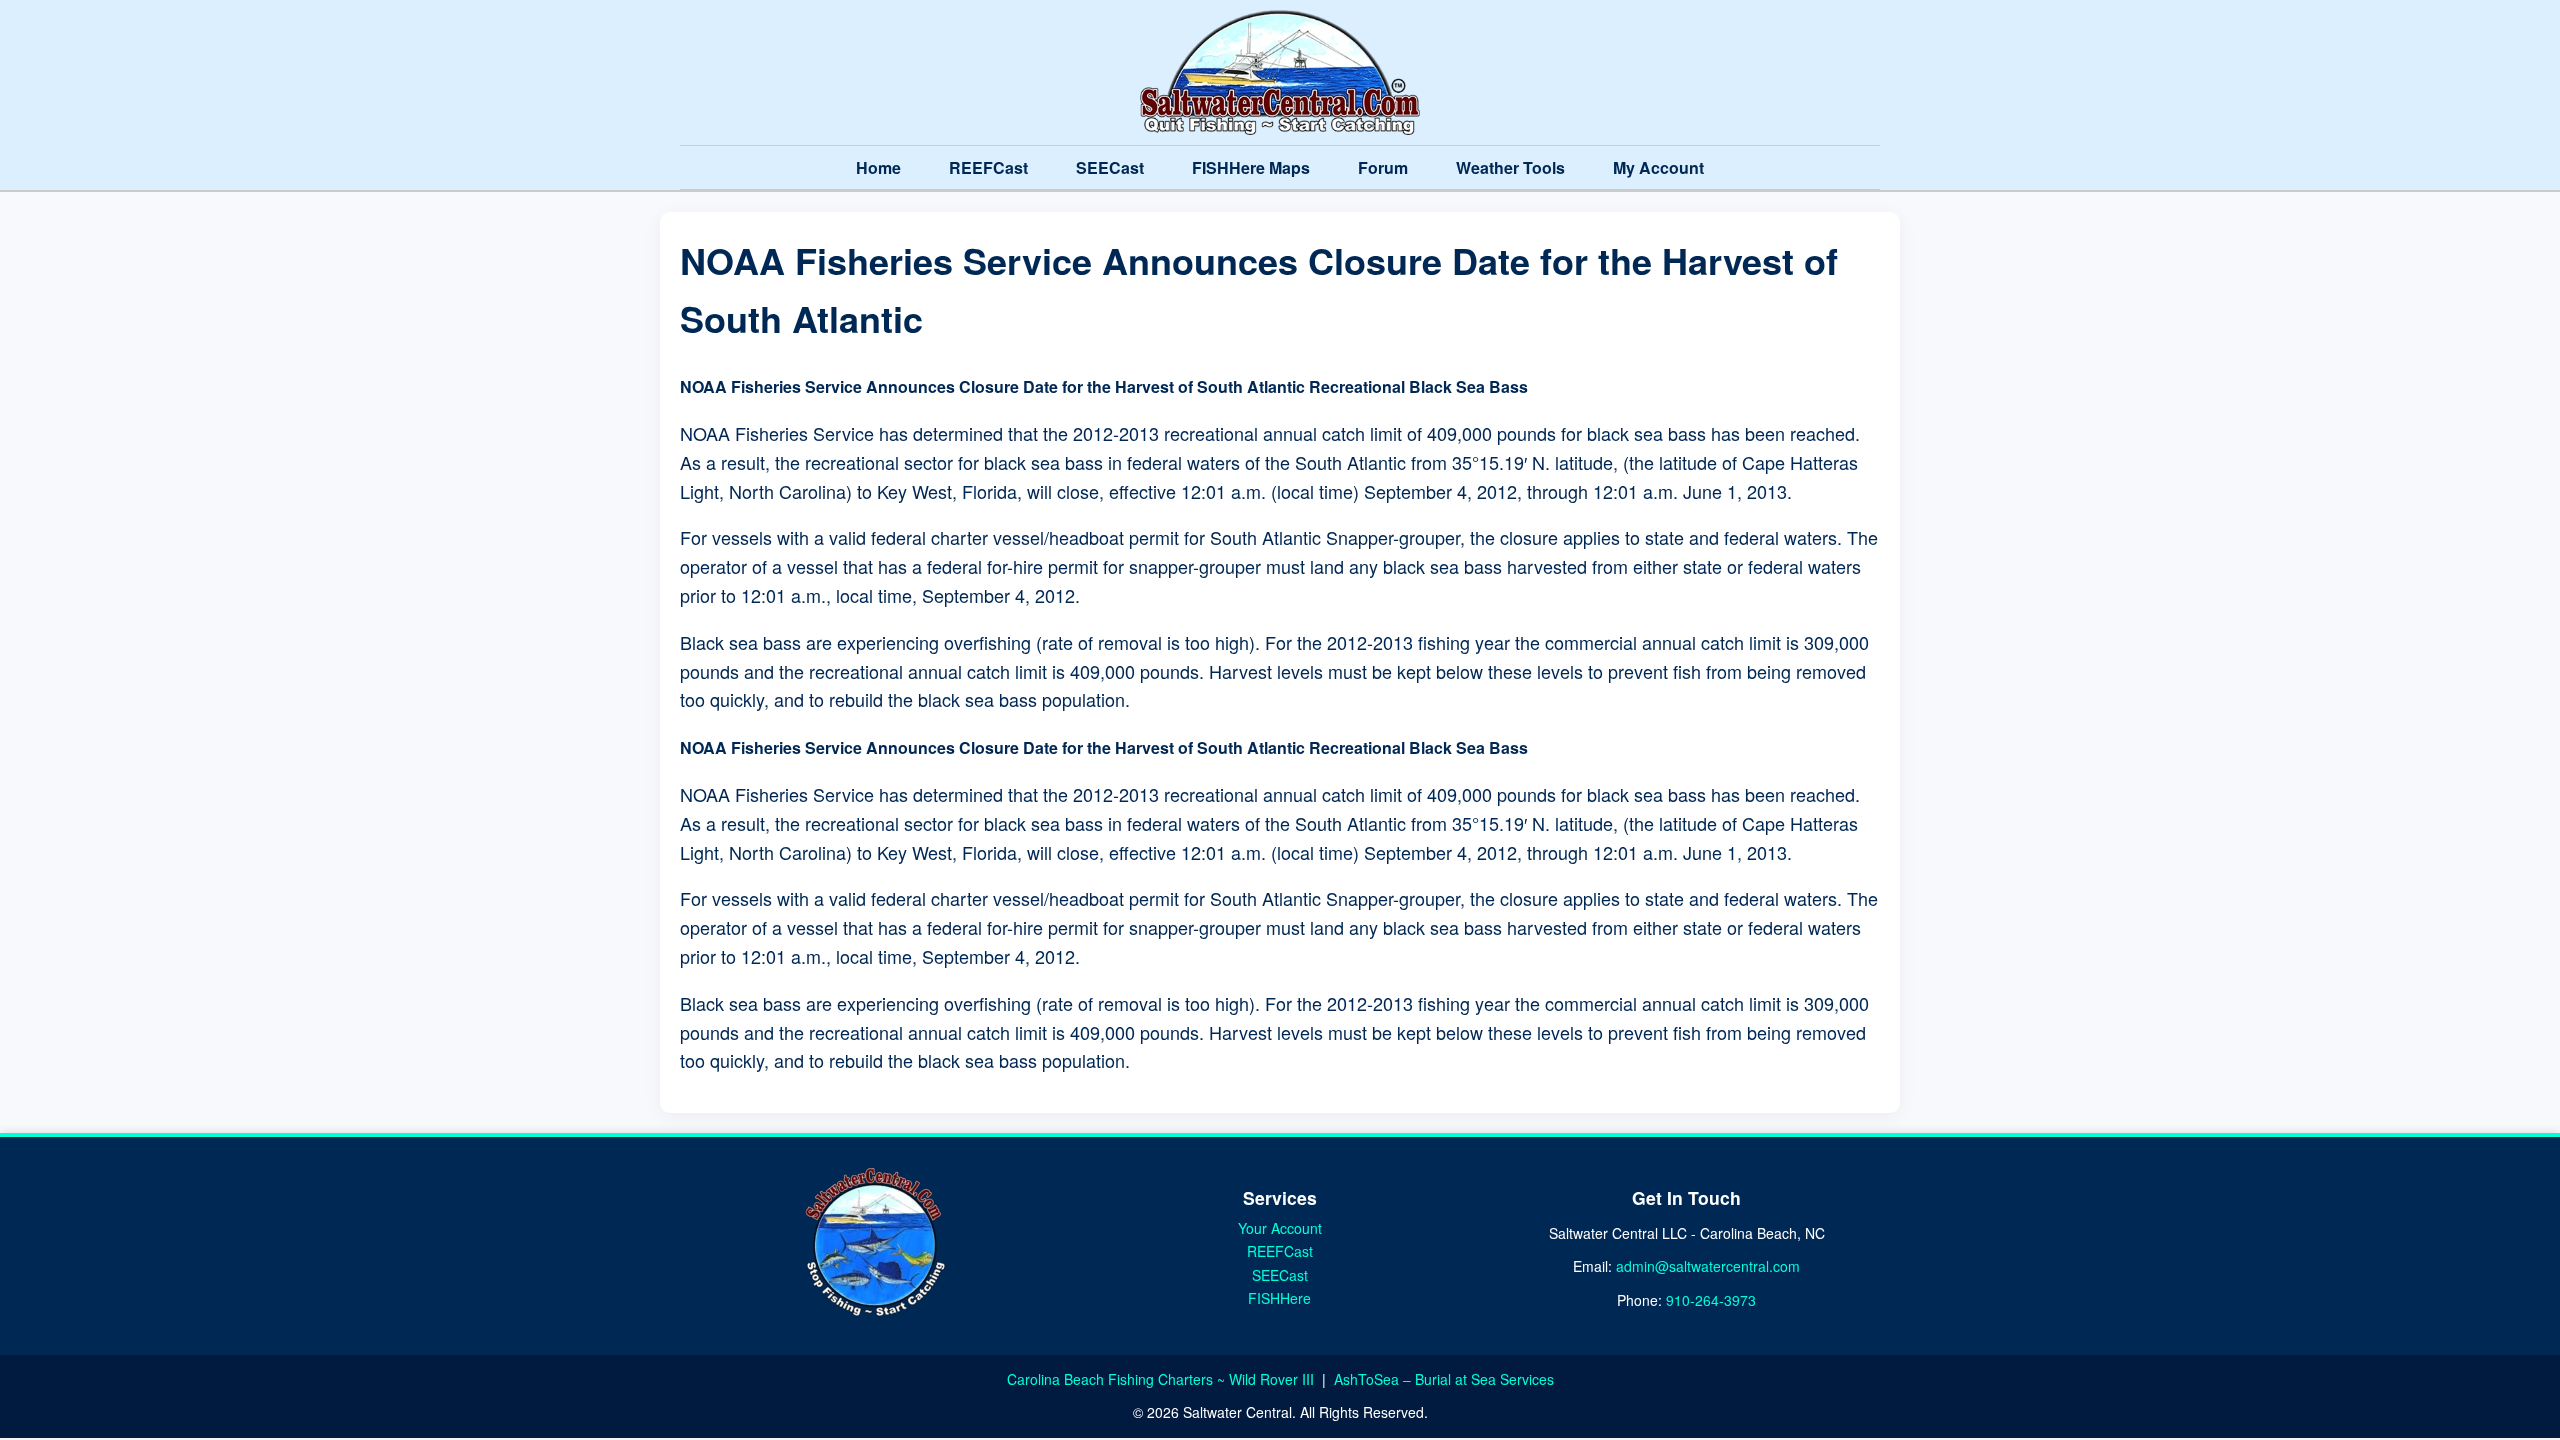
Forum (1383, 167)
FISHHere (1279, 1298)
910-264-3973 (1711, 1300)
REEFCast (988, 167)
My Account (1658, 167)
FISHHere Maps (1251, 167)
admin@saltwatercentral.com (1708, 1266)
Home (878, 167)
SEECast (1110, 167)
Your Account (1280, 1228)
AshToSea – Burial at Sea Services (1444, 1379)
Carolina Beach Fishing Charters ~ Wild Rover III (1162, 1379)
